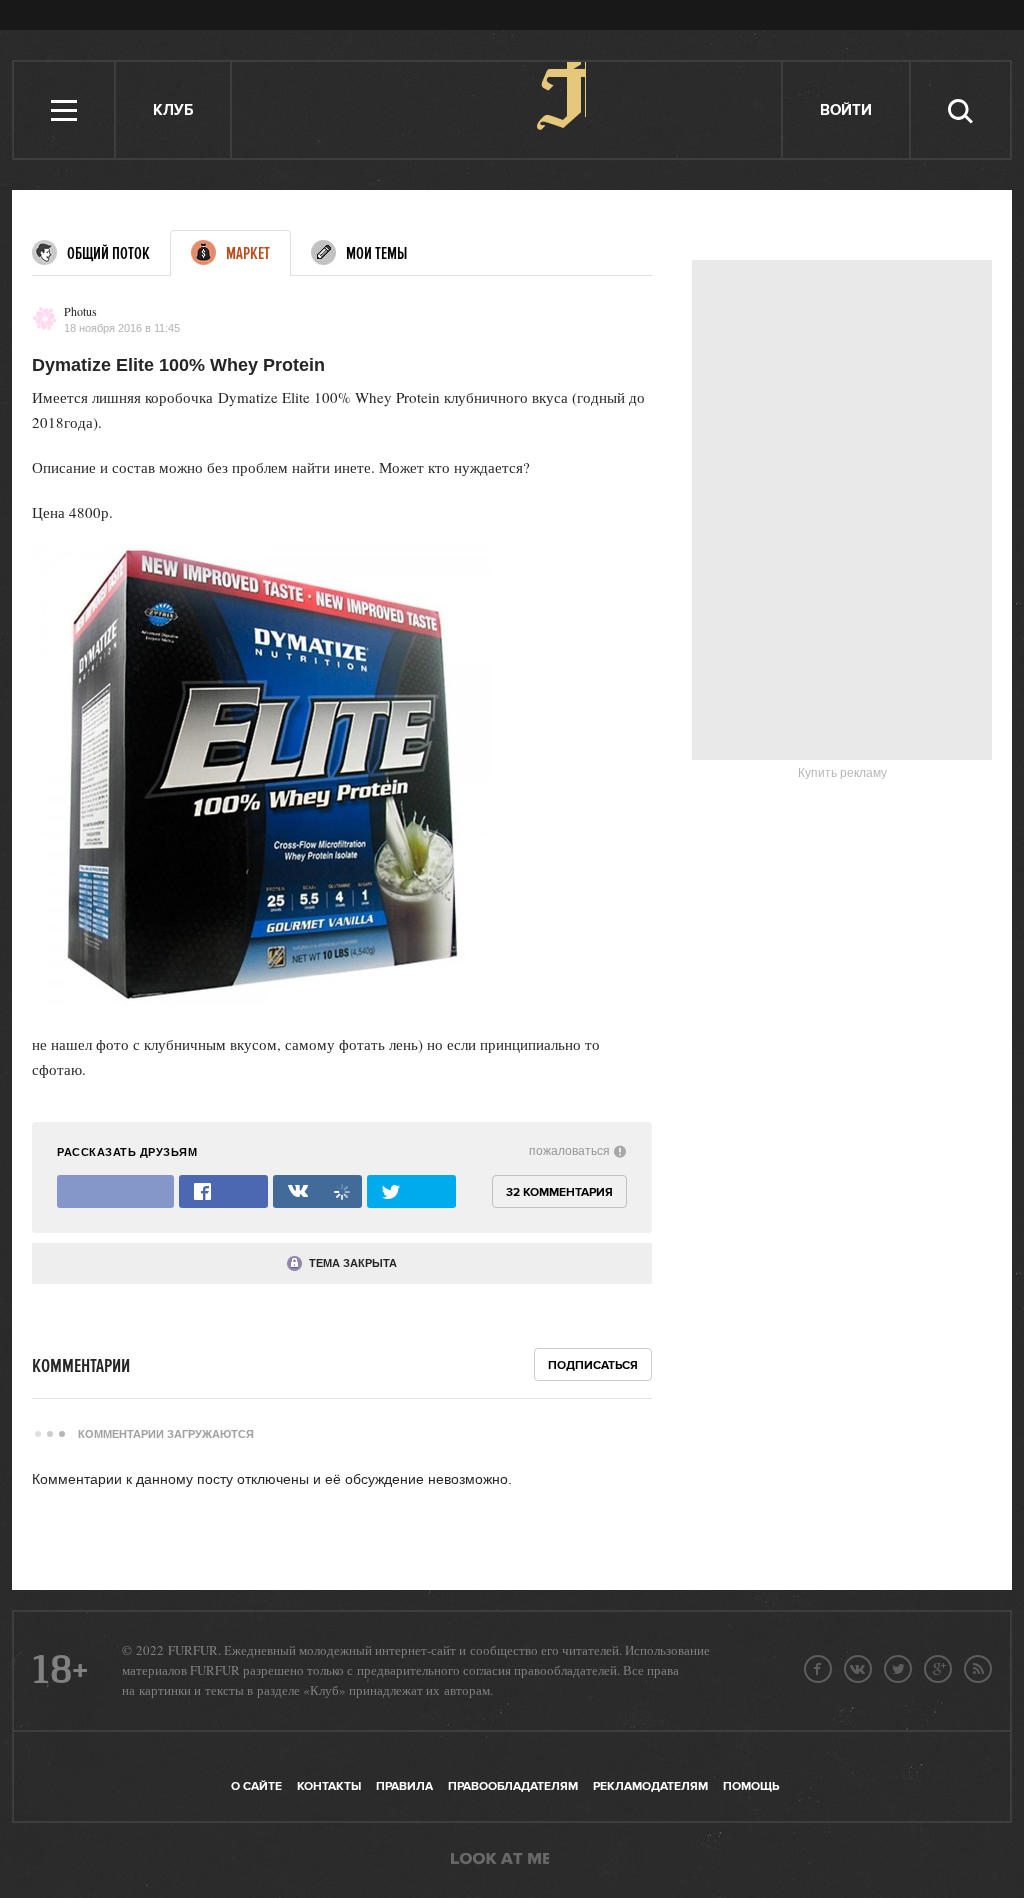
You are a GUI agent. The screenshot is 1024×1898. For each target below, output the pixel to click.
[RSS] (978, 1669)
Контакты (329, 1786)
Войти (846, 110)
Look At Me (500, 1860)
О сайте (256, 1786)
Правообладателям (513, 1786)
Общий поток (108, 254)
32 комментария (559, 1192)
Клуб (173, 110)
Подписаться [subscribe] (593, 1365)
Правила (404, 1786)
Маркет (248, 254)
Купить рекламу (842, 773)
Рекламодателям (650, 1786)
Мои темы (376, 254)
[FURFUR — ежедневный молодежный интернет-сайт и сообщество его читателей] (507, 110)
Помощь (751, 1786)
